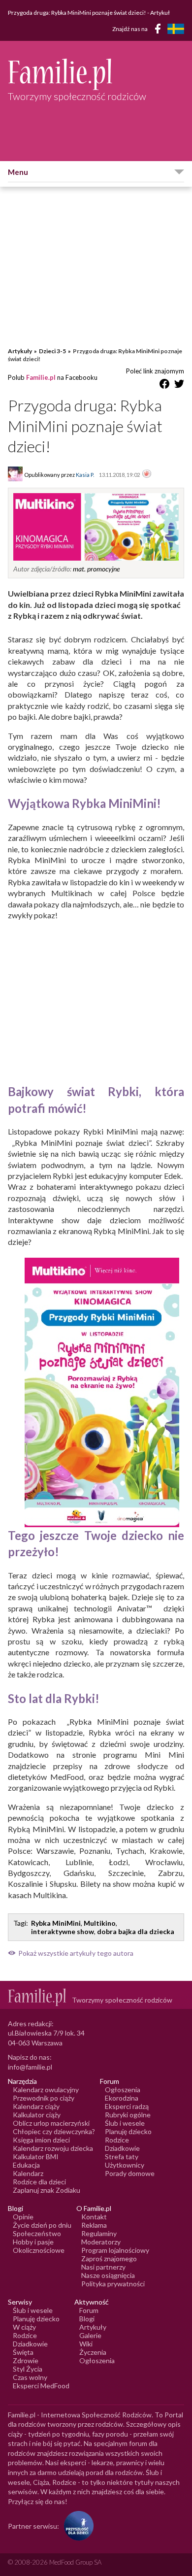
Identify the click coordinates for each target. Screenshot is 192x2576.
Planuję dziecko (128, 2131)
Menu (18, 172)
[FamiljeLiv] (176, 29)
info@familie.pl (30, 2067)
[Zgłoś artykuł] (147, 474)
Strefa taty (122, 2157)
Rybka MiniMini (56, 1923)
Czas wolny (30, 2377)
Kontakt (94, 2217)
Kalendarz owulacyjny (46, 2090)
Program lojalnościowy (115, 2250)
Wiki (86, 2344)
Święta (23, 2352)
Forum (89, 2310)
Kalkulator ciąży (37, 2115)
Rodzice (117, 2140)
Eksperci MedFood (41, 2386)
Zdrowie (26, 2360)
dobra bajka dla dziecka (136, 1931)
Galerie (90, 2335)
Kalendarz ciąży (36, 2106)
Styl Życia (28, 2369)
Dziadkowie (122, 2148)
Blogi (87, 2319)
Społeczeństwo (37, 2233)
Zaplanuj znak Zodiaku (47, 2190)
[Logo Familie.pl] (96, 74)
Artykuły (20, 351)
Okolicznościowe (39, 2250)
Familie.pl (41, 377)
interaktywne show (63, 1931)
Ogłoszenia (123, 2090)
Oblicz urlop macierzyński (51, 2123)
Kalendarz (28, 2173)
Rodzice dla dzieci (39, 2182)
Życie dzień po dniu (42, 2225)
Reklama (94, 2225)
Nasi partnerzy (103, 2267)
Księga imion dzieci (41, 2140)
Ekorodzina (122, 2098)
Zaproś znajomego (109, 2258)
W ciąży (24, 2327)
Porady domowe (130, 2173)
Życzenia (93, 2352)
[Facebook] (160, 30)
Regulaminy (99, 2233)
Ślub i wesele (125, 2123)
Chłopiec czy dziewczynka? (54, 2131)
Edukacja (26, 2165)
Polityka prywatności (113, 2284)
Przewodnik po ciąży (44, 2098)
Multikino (100, 1923)
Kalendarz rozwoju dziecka (53, 2148)
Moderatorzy (101, 2242)
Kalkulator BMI (36, 2157)
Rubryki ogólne (128, 2115)
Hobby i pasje (33, 2242)
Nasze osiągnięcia (108, 2275)
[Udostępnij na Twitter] (179, 385)
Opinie (23, 2217)
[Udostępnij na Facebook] (164, 385)
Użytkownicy (125, 2165)
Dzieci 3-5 (52, 351)
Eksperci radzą (127, 2106)
